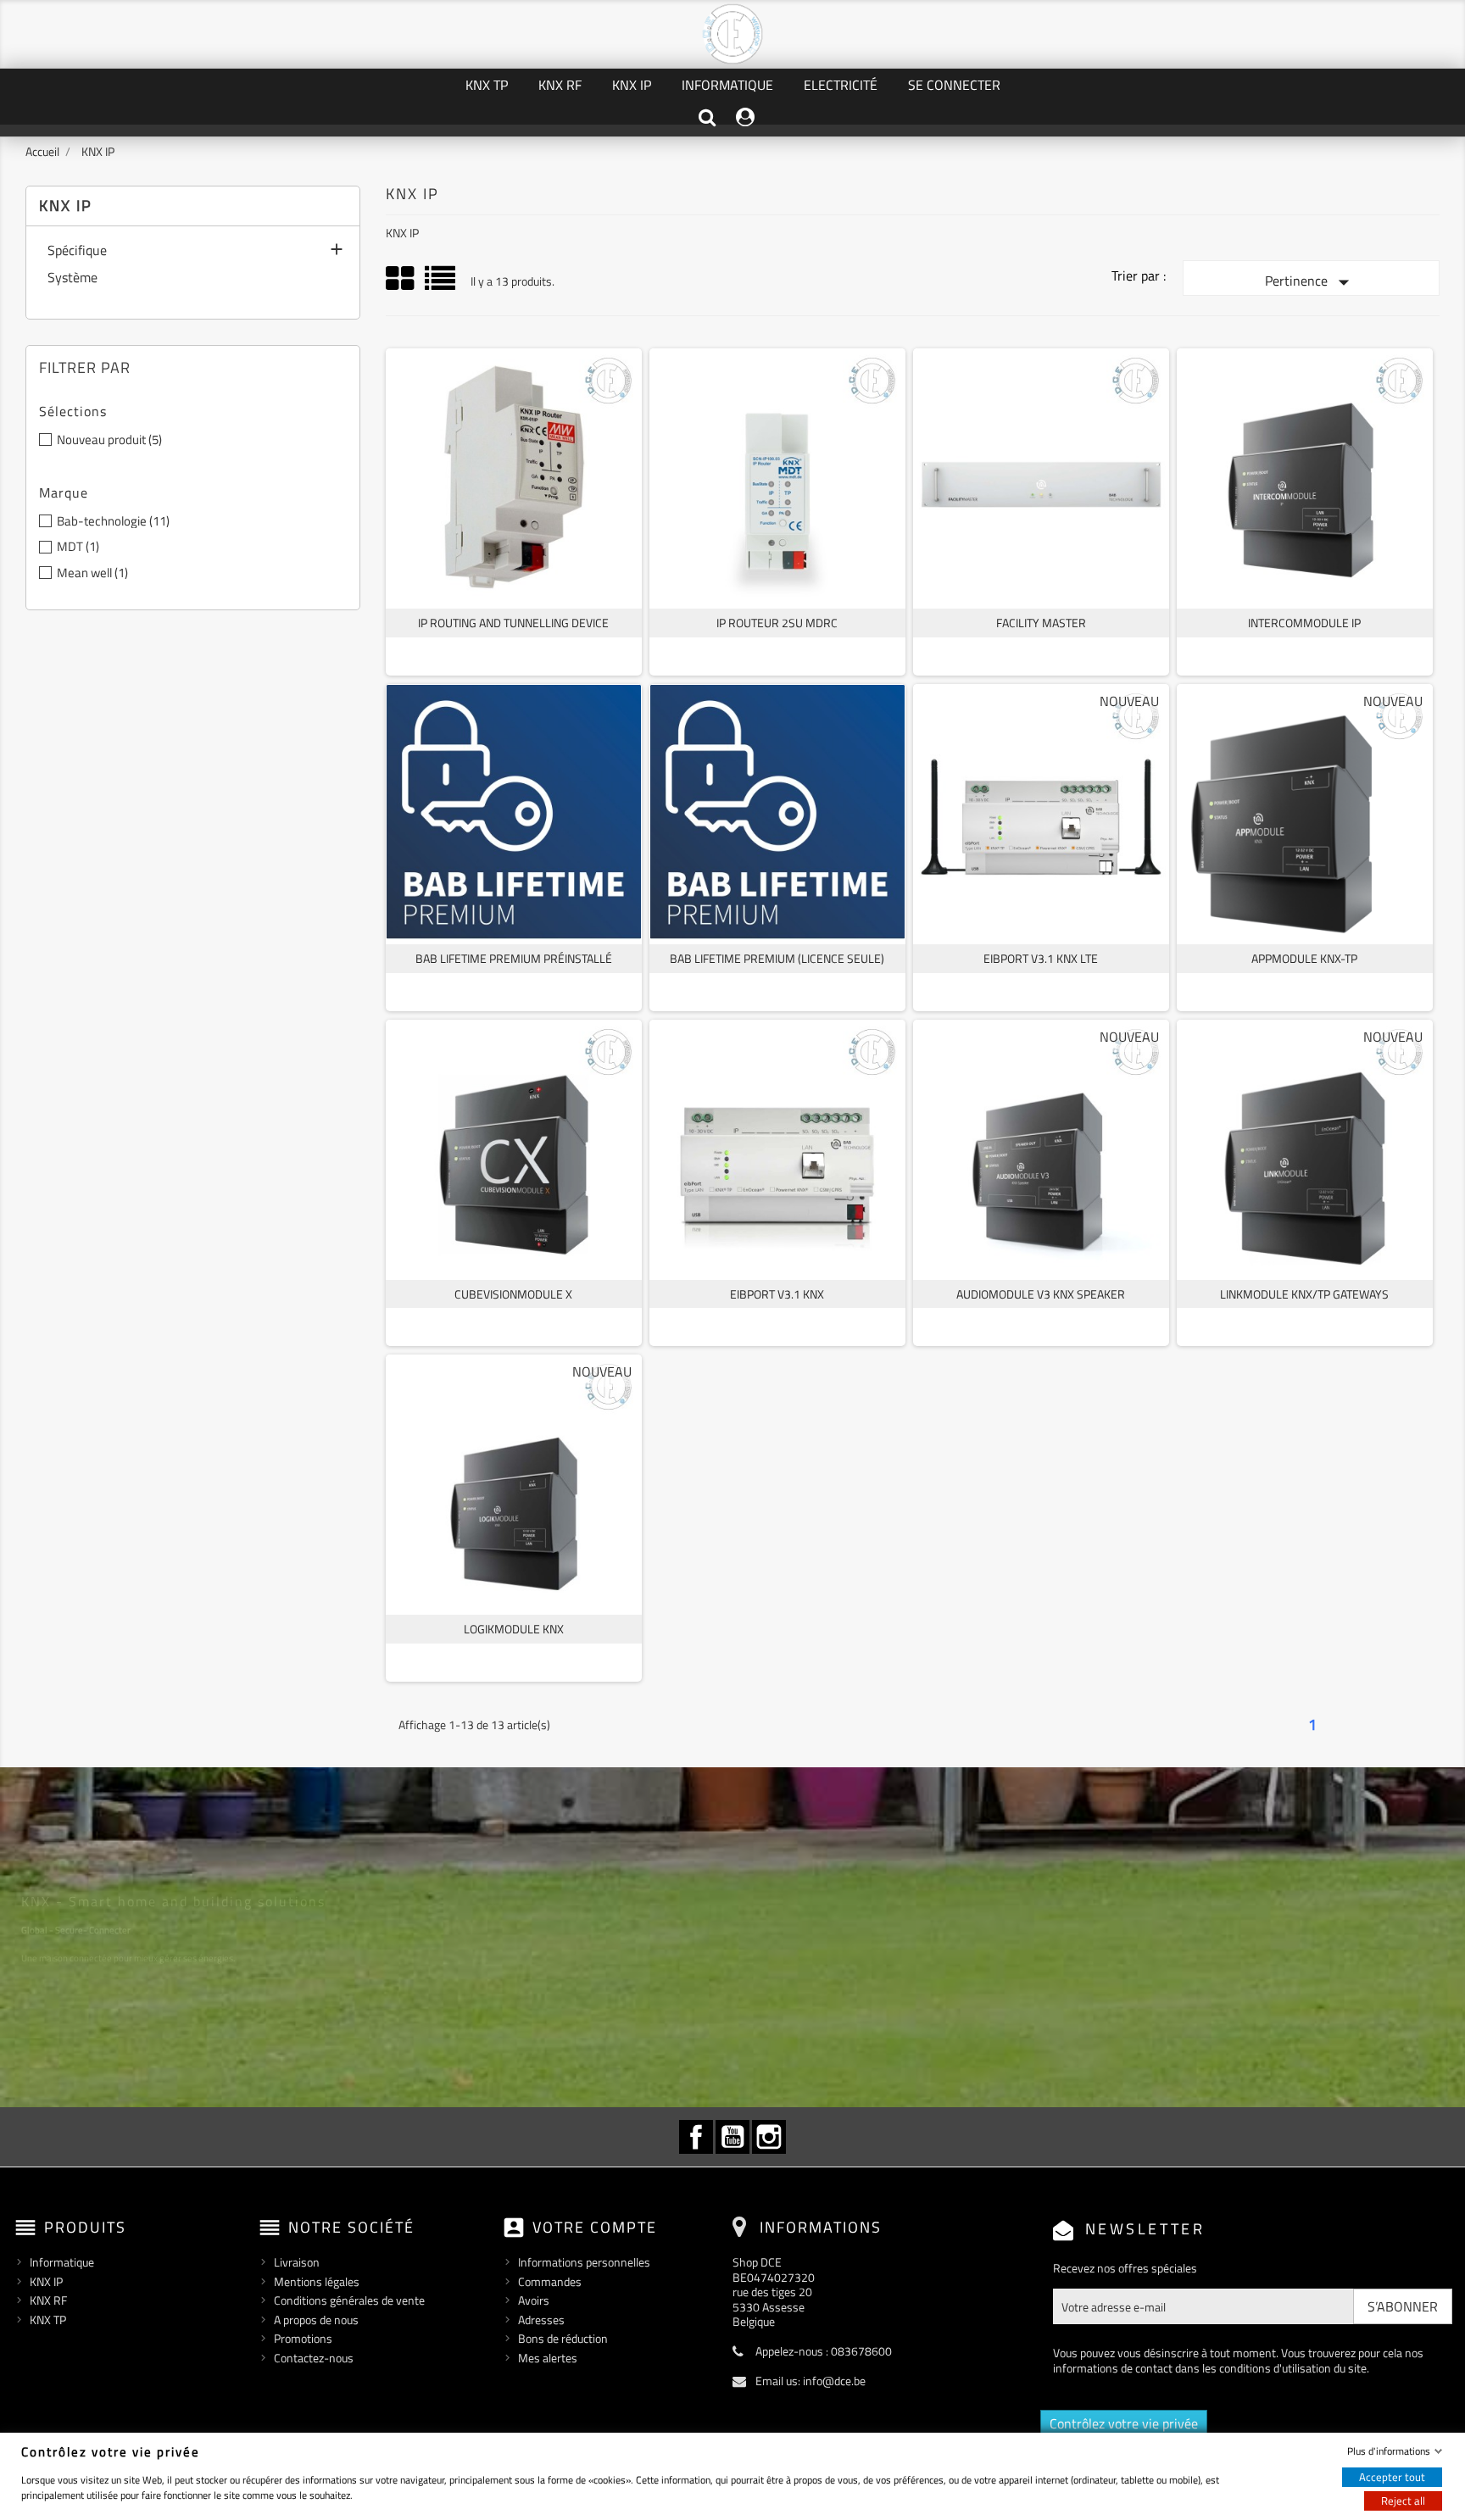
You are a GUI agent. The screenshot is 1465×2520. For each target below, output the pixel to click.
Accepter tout (1392, 2476)
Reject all (1403, 2500)
